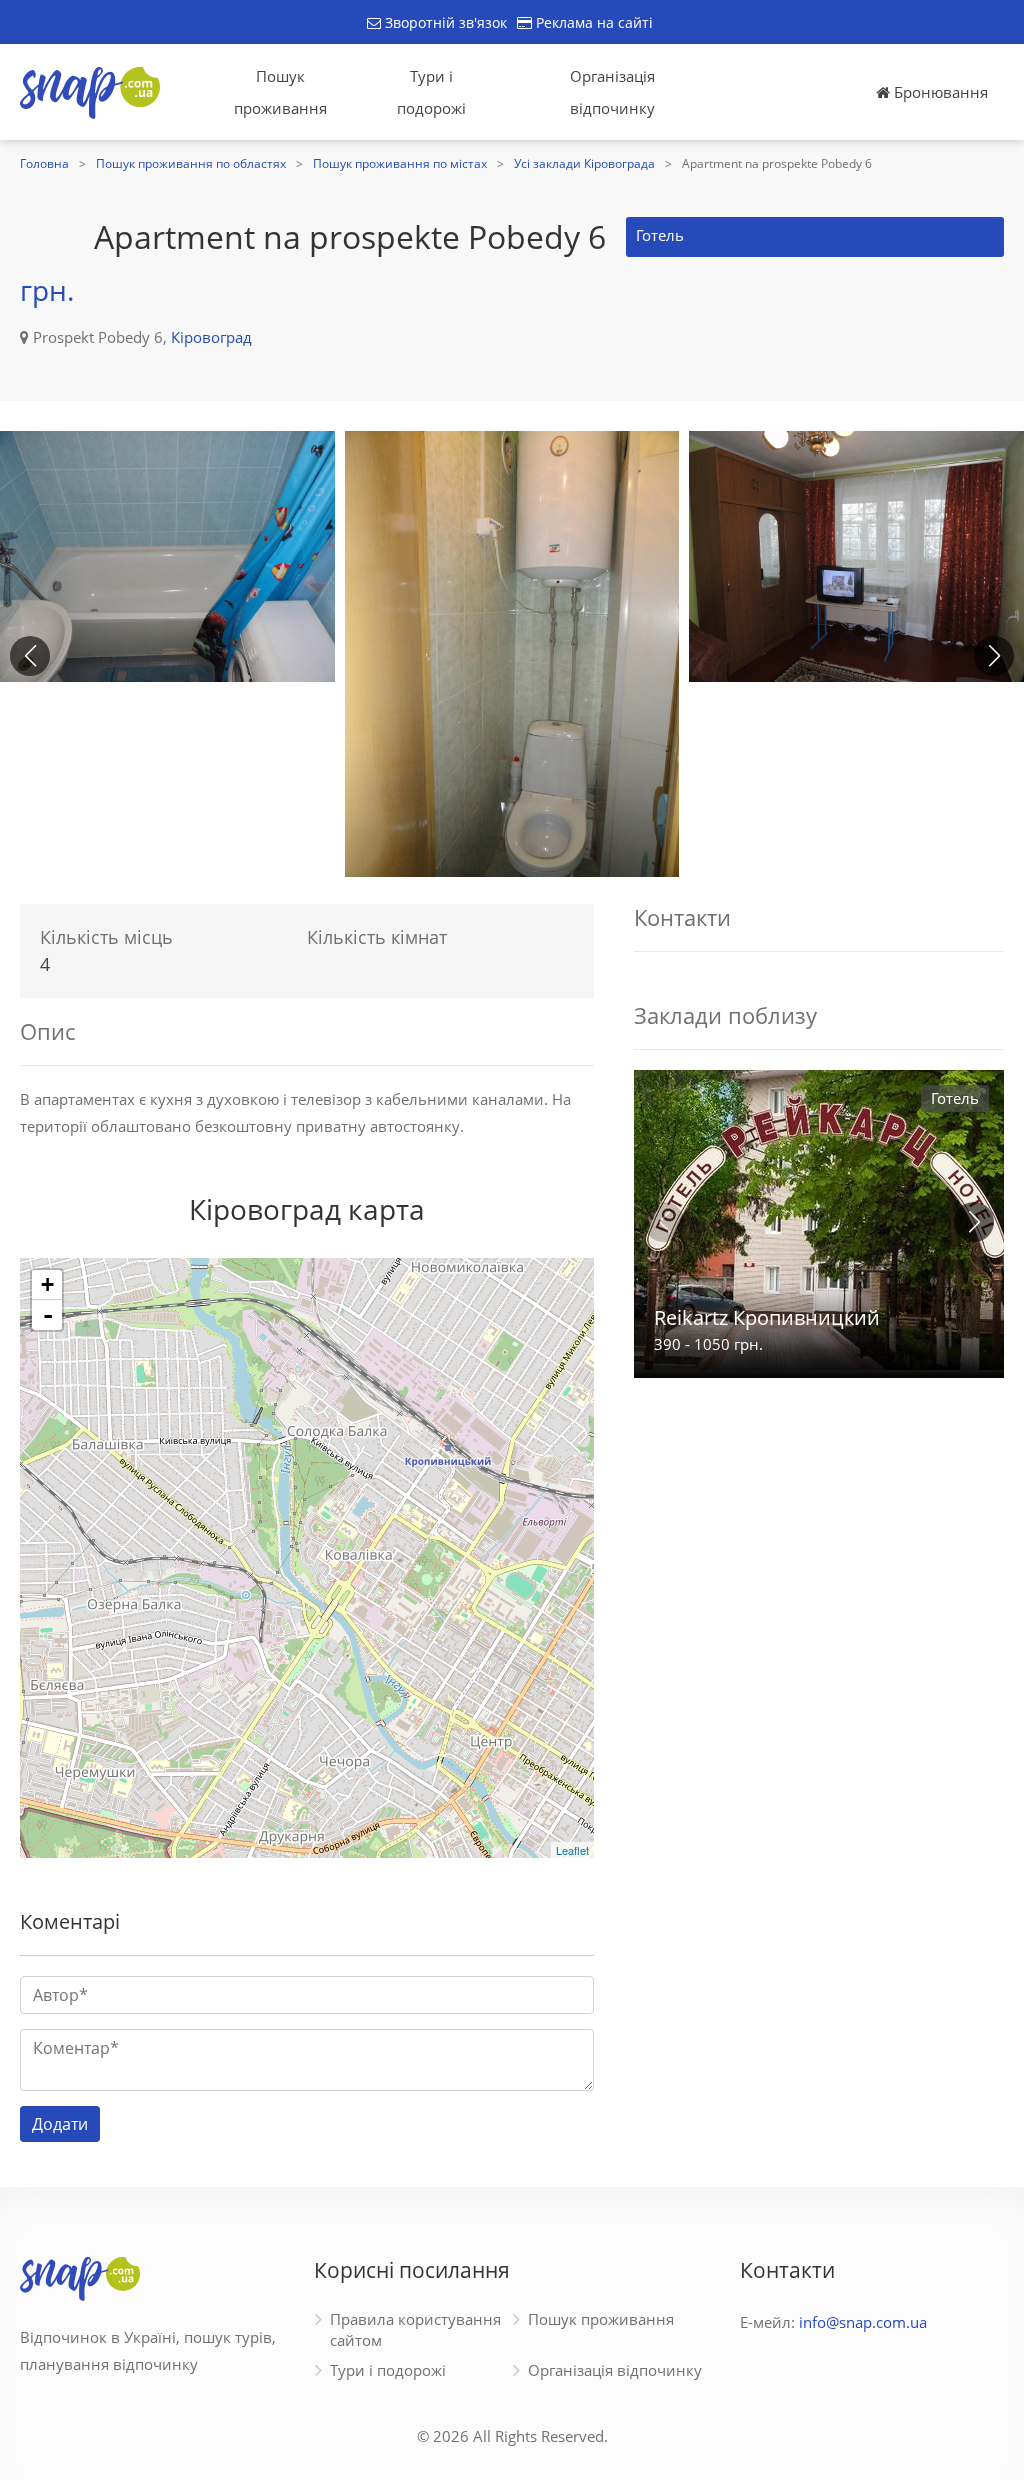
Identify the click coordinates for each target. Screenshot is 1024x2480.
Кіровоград (211, 337)
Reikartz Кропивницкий (767, 1317)
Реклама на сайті (592, 22)
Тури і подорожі (431, 92)
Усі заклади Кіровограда (584, 163)
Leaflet (572, 1850)
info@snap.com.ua (863, 2322)
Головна (44, 163)
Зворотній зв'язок (444, 22)
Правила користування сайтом (415, 2329)
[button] (994, 656)
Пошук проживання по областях (191, 163)
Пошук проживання (280, 92)
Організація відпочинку (612, 92)
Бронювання (939, 92)
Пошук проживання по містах (400, 163)
